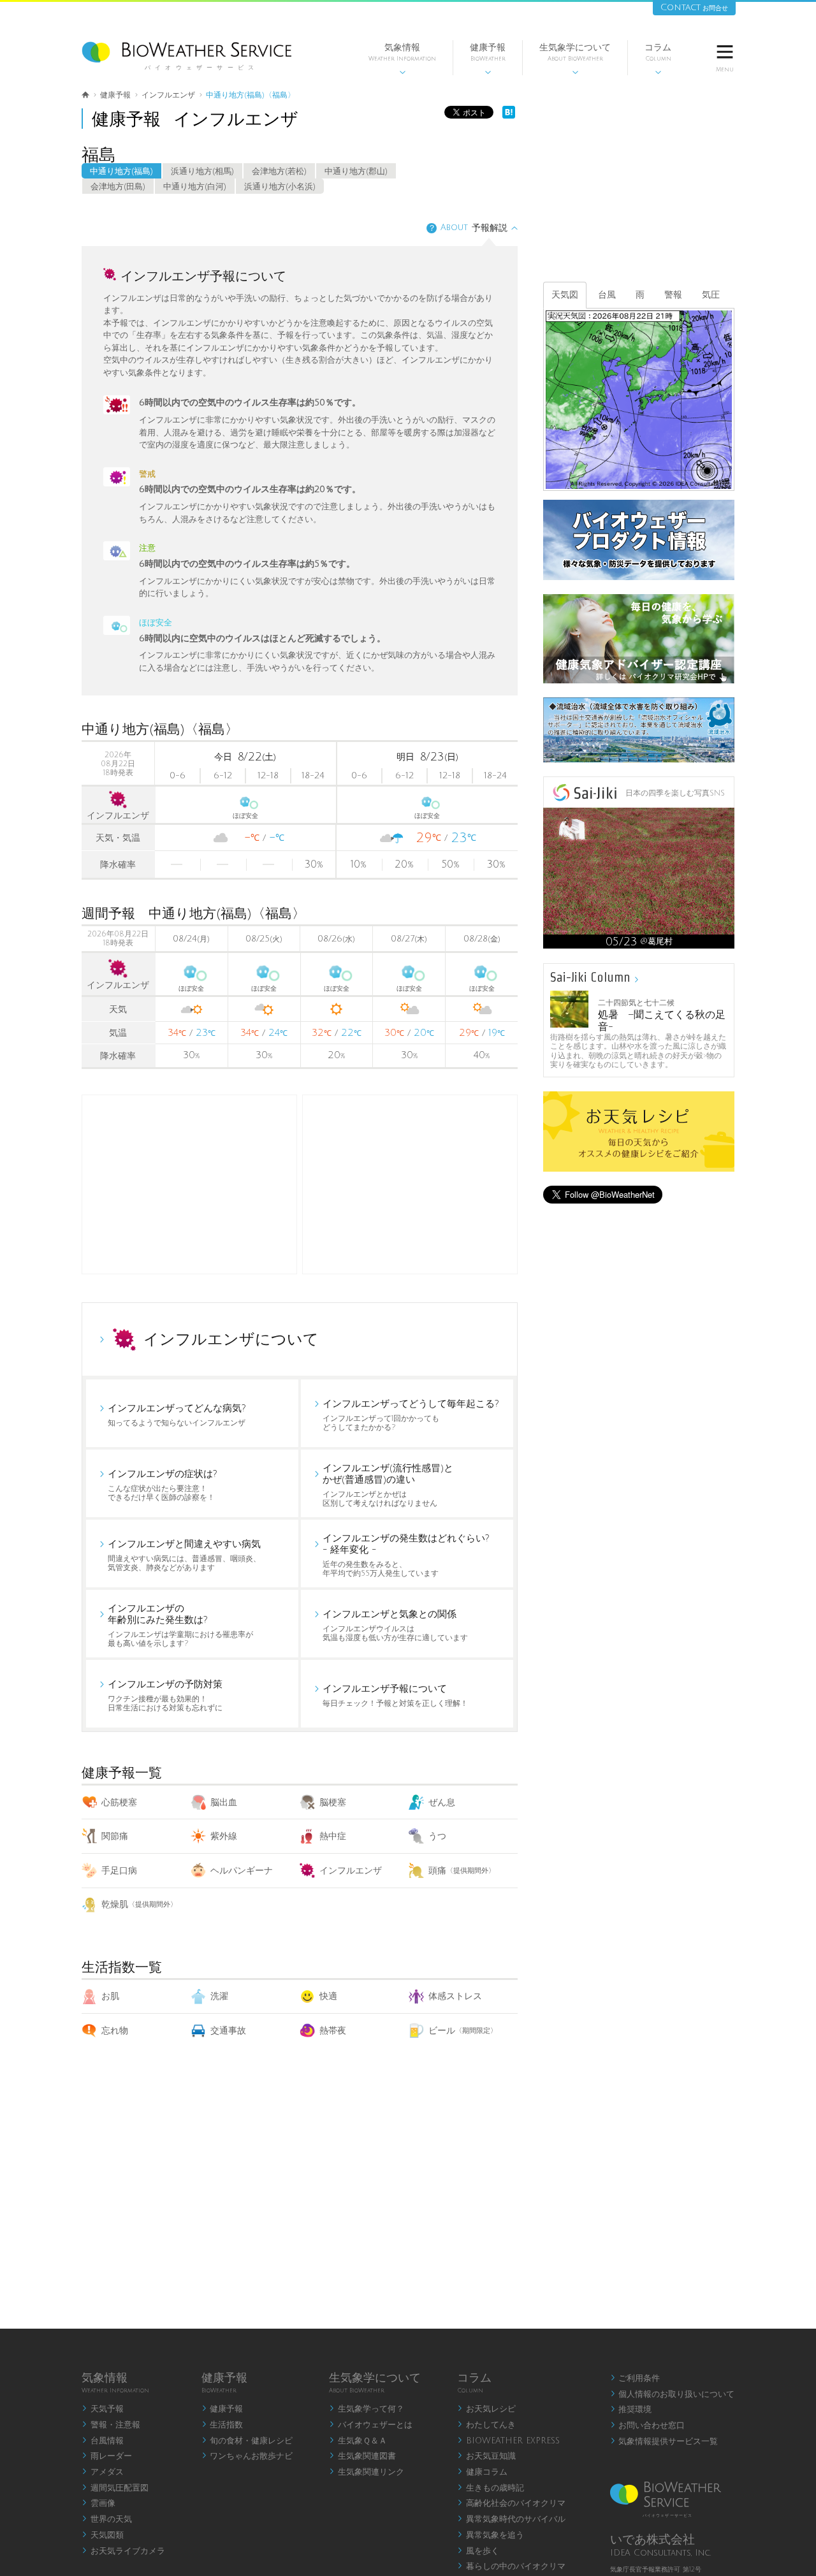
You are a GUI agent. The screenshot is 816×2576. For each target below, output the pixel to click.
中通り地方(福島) (121, 171)
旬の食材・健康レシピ (247, 2441)
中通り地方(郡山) (356, 171)
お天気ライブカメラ (123, 2551)
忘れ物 (115, 2031)
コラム (658, 59)
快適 (328, 1996)
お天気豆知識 (486, 2456)
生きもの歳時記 (491, 2488)
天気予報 (103, 2409)
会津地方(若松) (279, 171)
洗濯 (219, 1996)
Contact (694, 7)
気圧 (711, 295)
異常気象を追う (491, 2535)
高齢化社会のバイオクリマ (511, 2503)
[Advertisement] (410, 1184)
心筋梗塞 (119, 1802)
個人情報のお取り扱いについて (673, 2394)
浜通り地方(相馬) (202, 171)
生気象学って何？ (367, 2409)
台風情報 (103, 2441)
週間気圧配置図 (115, 2488)
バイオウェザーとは (371, 2425)
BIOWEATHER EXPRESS (508, 2441)
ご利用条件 (635, 2378)
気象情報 (402, 59)
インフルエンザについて (231, 1339)
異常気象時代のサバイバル (511, 2519)
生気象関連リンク (367, 2472)
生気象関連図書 (362, 2456)
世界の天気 (107, 2519)
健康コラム (482, 2472)
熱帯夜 (333, 2031)
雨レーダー (107, 2456)
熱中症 (333, 1836)
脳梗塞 (333, 1802)
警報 (673, 295)
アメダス (103, 2472)
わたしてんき (486, 2425)
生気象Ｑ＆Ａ (358, 2441)
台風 (607, 295)
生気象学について (575, 59)
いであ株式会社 (652, 2540)
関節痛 (115, 1836)
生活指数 (222, 2425)
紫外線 (224, 1836)
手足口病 (119, 1871)
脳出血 (224, 1802)
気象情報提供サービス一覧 (664, 2441)
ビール (463, 2031)
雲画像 (98, 2503)
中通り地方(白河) (195, 187)
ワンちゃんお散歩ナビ (247, 2456)
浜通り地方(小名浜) (280, 187)
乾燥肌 (139, 1904)
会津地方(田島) (118, 187)
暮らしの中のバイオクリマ (511, 2566)
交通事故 (228, 2031)
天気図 (565, 295)
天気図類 (103, 2535)
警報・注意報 (111, 2425)
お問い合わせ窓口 (648, 2426)
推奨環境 (631, 2410)
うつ (437, 1836)
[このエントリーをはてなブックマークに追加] (509, 116)
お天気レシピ (486, 2409)
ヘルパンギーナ (242, 1871)
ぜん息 (442, 1802)
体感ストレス (455, 1996)
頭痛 (462, 1871)
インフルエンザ (351, 1871)
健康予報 (488, 59)
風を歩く (478, 2551)
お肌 (110, 1996)
